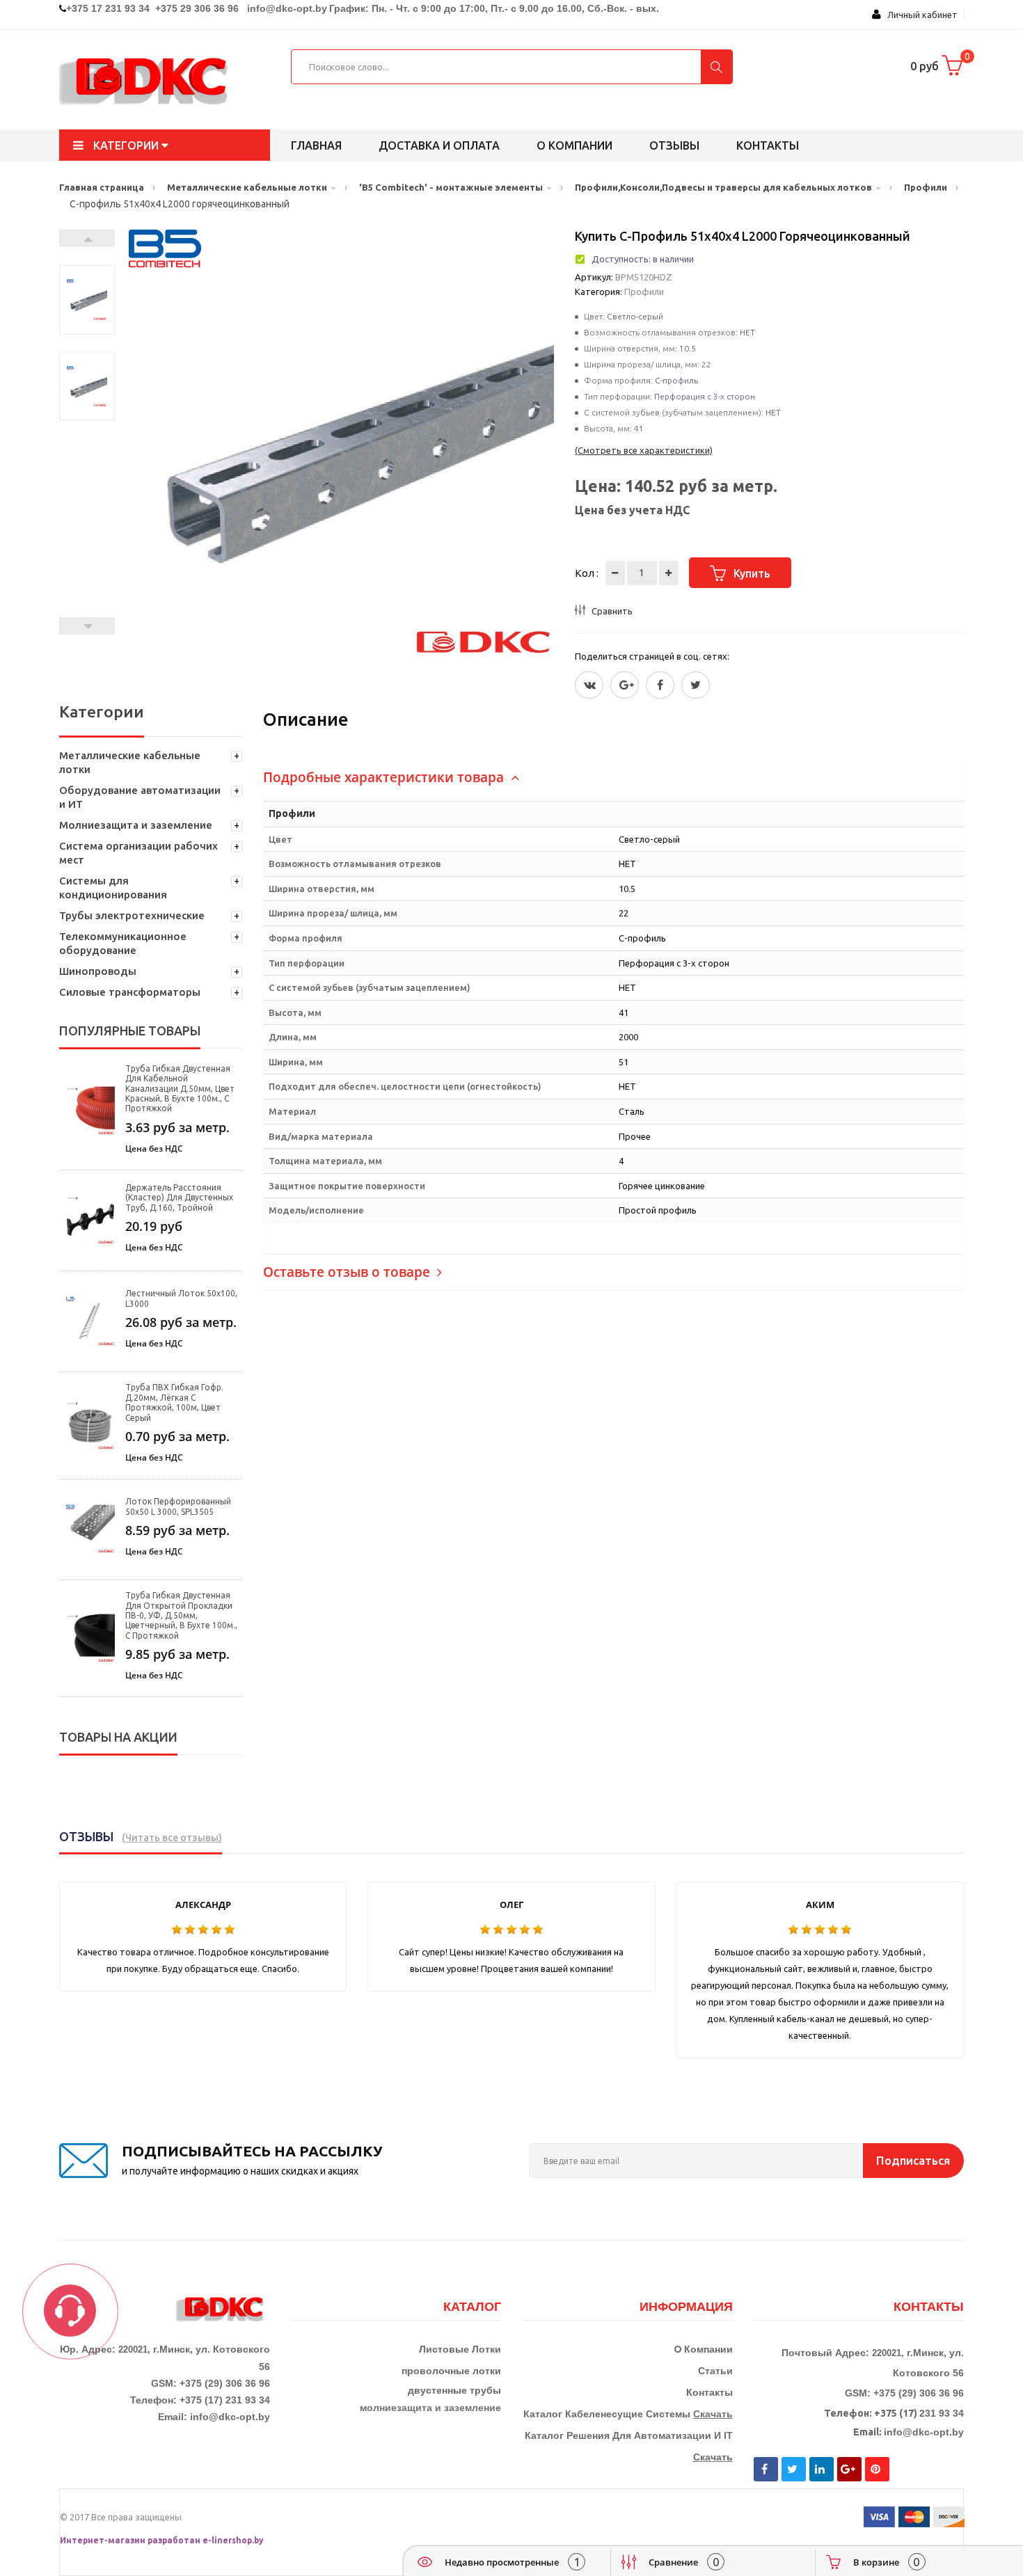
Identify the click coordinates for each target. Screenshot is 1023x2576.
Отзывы (674, 145)
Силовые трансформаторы (130, 992)
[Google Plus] (625, 685)
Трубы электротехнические (132, 915)
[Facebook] (660, 685)
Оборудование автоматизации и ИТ (140, 797)
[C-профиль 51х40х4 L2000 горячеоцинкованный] (87, 300)
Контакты (768, 145)
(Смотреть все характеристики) (644, 450)
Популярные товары (130, 1031)
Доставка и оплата (439, 145)
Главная (316, 145)
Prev (87, 626)
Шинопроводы (98, 971)
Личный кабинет (919, 15)
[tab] (613, 778)
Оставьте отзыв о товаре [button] (348, 1272)
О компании (574, 145)
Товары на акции (118, 1737)
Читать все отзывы (172, 1838)
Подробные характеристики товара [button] (385, 777)
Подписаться (913, 2160)
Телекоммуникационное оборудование (123, 943)
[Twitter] (589, 685)
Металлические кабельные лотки (130, 762)
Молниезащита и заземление (136, 825)
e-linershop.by (233, 2540)
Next (87, 238)
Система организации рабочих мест (138, 853)
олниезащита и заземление (434, 2408)
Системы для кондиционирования (113, 888)
